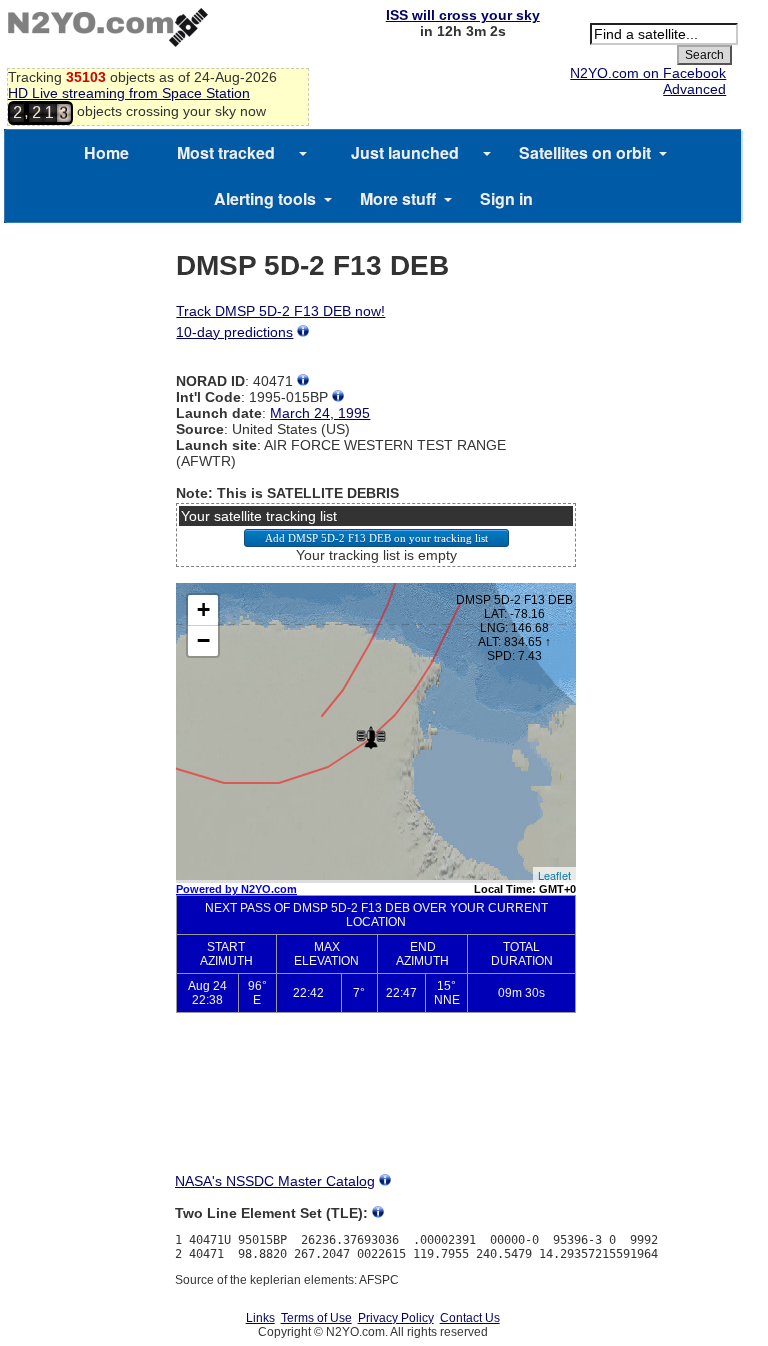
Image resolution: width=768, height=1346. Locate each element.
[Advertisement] (376, 1102)
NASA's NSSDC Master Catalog (275, 1181)
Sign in (506, 198)
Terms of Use (316, 1318)
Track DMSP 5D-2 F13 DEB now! (280, 311)
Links (260, 1318)
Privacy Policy (396, 1318)
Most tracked (226, 152)
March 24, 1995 (320, 413)
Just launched (405, 152)
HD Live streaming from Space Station (129, 93)
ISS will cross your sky (463, 15)
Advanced (694, 89)
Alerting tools (265, 198)
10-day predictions (234, 332)
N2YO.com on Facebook (648, 73)
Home (106, 152)
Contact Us (470, 1318)
